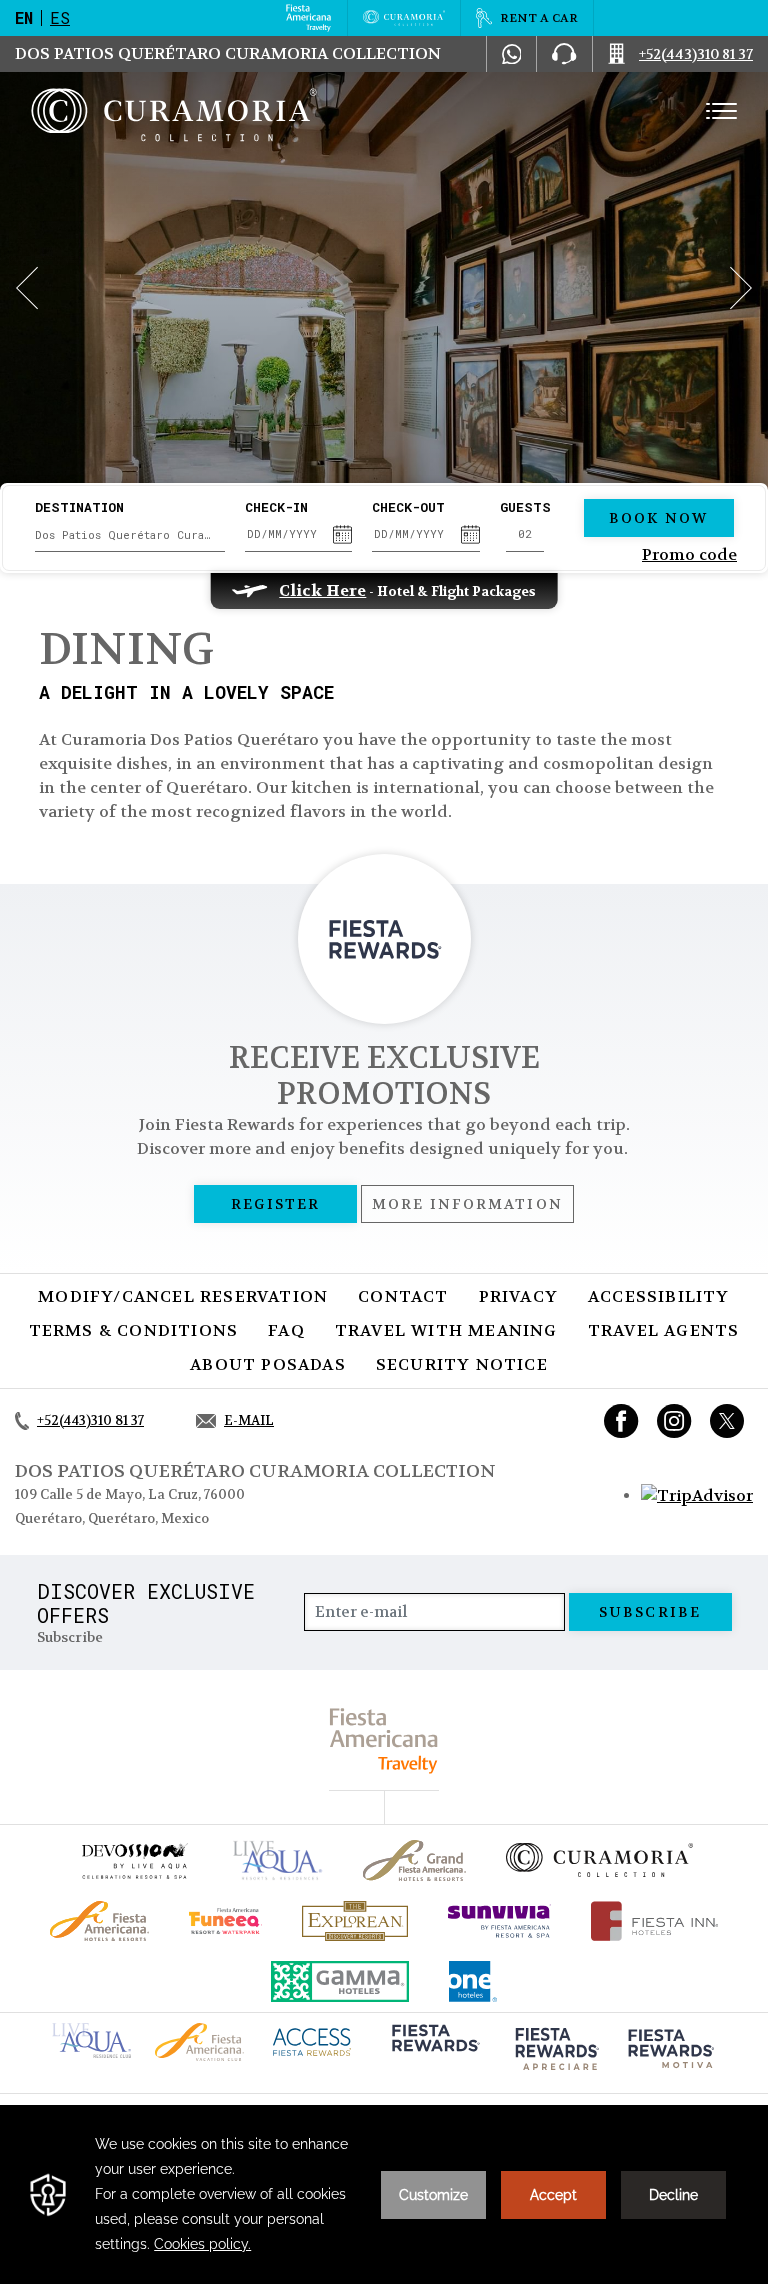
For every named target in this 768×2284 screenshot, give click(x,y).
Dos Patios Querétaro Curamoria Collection (228, 53)
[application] (384, 2194)
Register (275, 1204)
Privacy (518, 1296)
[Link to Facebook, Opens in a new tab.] (621, 1421)
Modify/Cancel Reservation (183, 1296)
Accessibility (659, 1296)
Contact (403, 1296)
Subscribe (650, 1612)
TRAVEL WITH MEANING (446, 1330)
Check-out (408, 507)
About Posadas (268, 1364)
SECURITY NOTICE (462, 1364)
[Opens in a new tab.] (697, 1494)
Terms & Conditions (134, 1330)
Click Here (322, 590)
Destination (79, 507)
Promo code (689, 554)
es (60, 17)
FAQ (286, 1330)
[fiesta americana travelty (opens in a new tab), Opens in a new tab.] (384, 1740)
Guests (525, 507)
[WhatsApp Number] (512, 54)
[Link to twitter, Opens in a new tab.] (727, 1421)
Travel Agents (664, 1330)
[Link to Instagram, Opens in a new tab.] (674, 1421)
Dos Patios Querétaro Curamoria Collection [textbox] (125, 534)
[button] (27, 288)
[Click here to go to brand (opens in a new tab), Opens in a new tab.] (134, 1860)
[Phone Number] (564, 54)
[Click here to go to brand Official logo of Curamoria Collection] (599, 1860)
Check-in (276, 507)
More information (467, 1204)
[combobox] (130, 534)
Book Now (658, 518)
